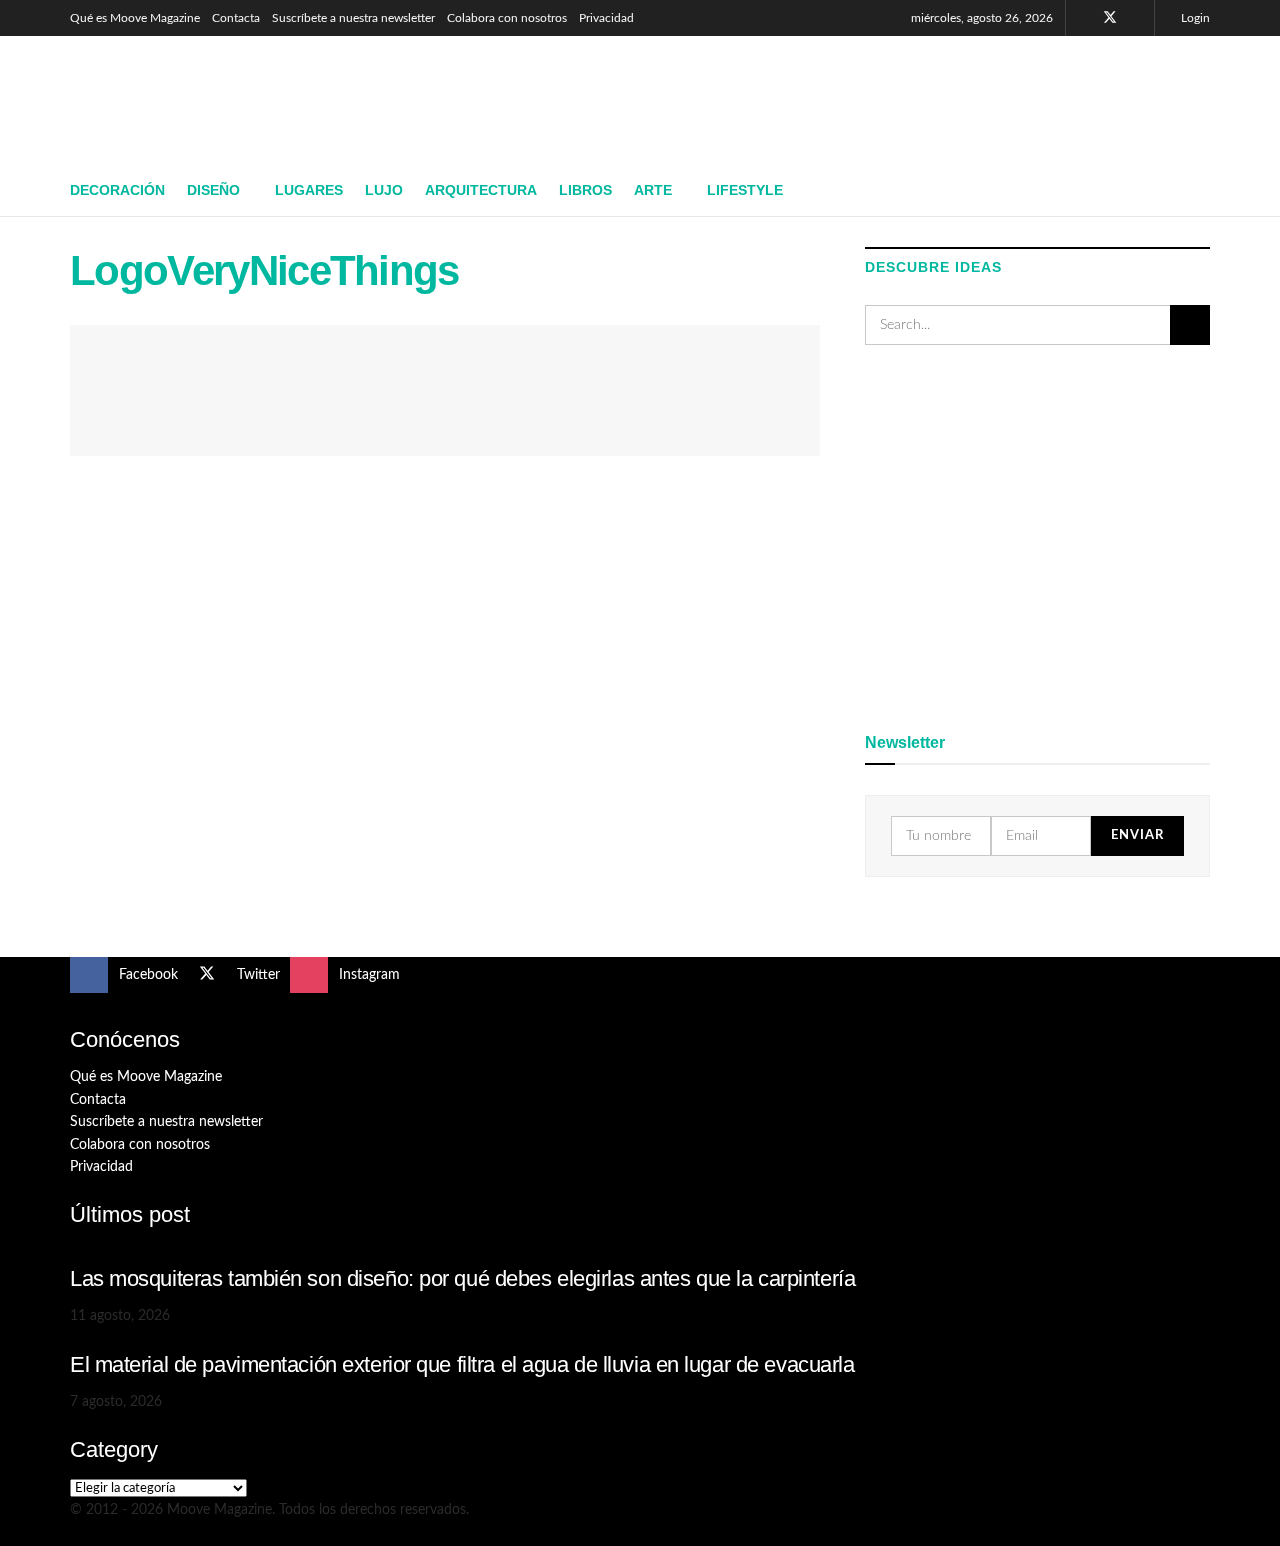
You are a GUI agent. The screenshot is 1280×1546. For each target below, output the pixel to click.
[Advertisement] (846, 97)
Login (1194, 18)
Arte (653, 190)
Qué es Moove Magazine (135, 18)
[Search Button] (1202, 191)
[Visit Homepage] (215, 101)
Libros (585, 190)
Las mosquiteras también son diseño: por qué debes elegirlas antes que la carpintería (462, 1278)
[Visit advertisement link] (1037, 535)
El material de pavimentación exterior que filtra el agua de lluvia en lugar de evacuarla (462, 1364)
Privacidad (606, 18)
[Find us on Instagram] (1136, 18)
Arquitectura (481, 190)
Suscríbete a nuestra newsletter (353, 18)
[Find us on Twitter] (1110, 18)
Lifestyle (745, 190)
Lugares (309, 190)
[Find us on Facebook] (1083, 18)
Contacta (236, 18)
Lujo (384, 190)
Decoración (117, 190)
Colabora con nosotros (507, 18)
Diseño (213, 190)
